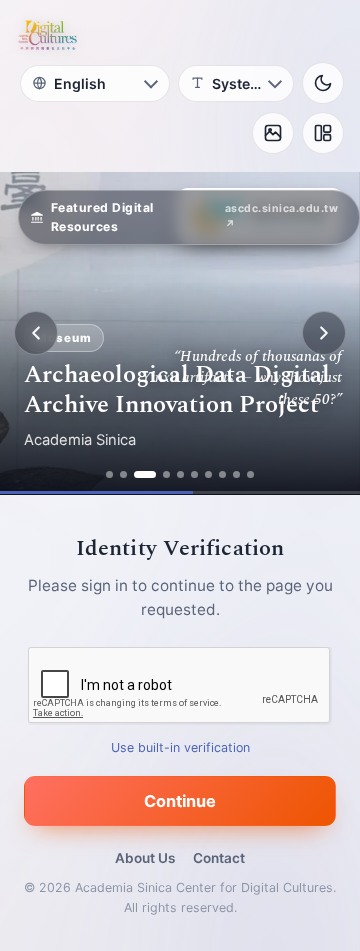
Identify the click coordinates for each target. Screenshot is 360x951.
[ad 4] (166, 474)
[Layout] (323, 133)
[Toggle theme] (323, 83)
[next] (324, 333)
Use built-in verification (180, 747)
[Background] (273, 133)
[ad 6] (194, 474)
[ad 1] (109, 474)
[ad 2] (123, 474)
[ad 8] (222, 474)
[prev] (36, 333)
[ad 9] (236, 474)
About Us (145, 858)
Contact (219, 858)
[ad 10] (250, 474)
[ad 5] (180, 474)
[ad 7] (208, 474)
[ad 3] (145, 474)
